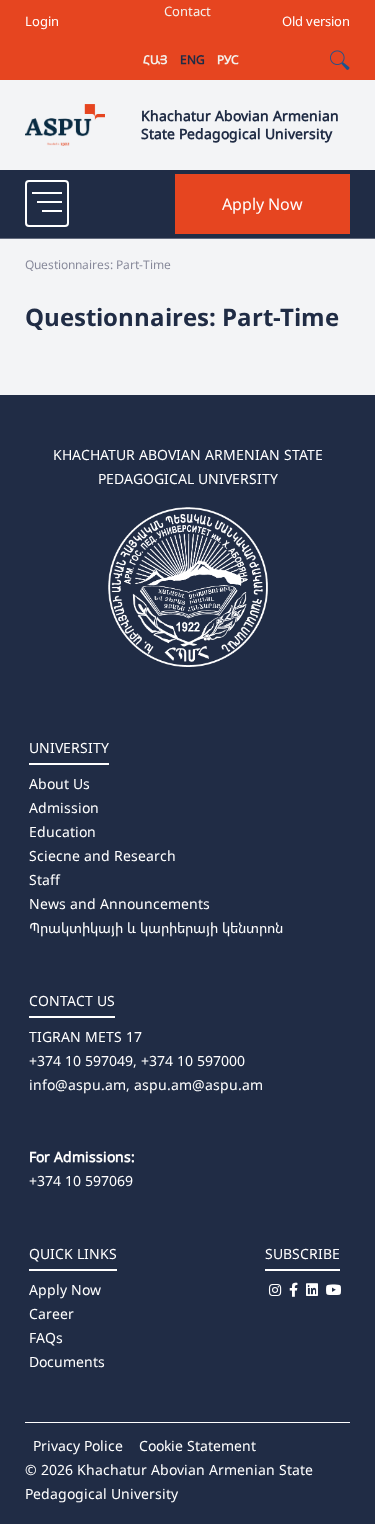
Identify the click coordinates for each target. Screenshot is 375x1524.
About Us (59, 783)
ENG (192, 59)
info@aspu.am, (79, 1084)
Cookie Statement (197, 1445)
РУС (228, 59)
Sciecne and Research (102, 855)
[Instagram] (275, 1289)
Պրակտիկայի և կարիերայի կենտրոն (156, 927)
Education (62, 831)
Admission (64, 807)
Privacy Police (78, 1445)
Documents (67, 1361)
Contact (187, 11)
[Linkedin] (312, 1289)
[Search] (339, 60)
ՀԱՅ (155, 59)
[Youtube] (334, 1289)
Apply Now (262, 204)
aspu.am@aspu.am (198, 1084)
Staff (44, 879)
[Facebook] (293, 1289)
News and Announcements (119, 903)
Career (51, 1313)
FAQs (46, 1337)
